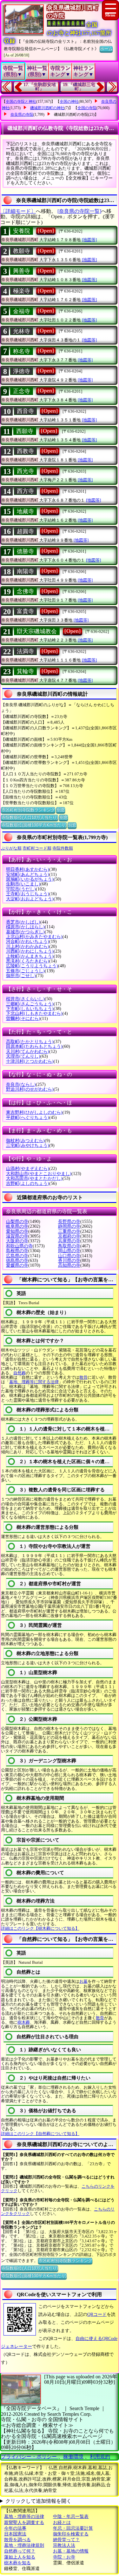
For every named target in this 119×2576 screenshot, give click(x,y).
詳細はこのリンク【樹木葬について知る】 (40, 1928)
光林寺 (22, 331)
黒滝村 (28, 961)
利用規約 (100, 2457)
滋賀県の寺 (17, 1236)
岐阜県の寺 (17, 1226)
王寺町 (28, 894)
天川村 (28, 1051)
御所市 (21, 976)
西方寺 (25, 491)
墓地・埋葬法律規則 (24, 2545)
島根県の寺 (17, 1251)
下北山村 (34, 1013)
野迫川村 (30, 1089)
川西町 (30, 951)
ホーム (106, 49)
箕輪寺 (25, 671)
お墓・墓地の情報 (71, 2551)
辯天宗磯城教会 (37, 631)
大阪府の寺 (17, 1241)
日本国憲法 (15, 2534)
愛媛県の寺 (17, 1265)
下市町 (30, 1009)
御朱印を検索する (71, 2534)
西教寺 (25, 451)
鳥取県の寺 (69, 1246)
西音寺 (25, 411)
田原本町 (34, 1046)
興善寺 (22, 271)
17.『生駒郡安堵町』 (40, 87)
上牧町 (30, 956)
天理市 (23, 1056)
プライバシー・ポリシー (30, 2457)
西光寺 (25, 471)
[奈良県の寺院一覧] (79, 211)
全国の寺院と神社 (21, 102)
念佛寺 (25, 591)
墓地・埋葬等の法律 (24, 2517)
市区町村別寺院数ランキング (28, 810)
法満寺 (25, 651)
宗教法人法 (64, 2545)
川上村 (28, 946)
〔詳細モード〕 (18, 211)
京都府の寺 (69, 1236)
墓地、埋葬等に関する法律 (34, 1382)
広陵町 (32, 966)
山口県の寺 (69, 1256)
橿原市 (25, 927)
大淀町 (30, 899)
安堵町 (28, 874)
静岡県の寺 (69, 1226)
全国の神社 (69, 102)
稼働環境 (73, 2457)
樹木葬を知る (17, 2563)
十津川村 (30, 1061)
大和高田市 (34, 1178)
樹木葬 (24, 2022)
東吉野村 (34, 1112)
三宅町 (28, 1145)
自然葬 (20, 1373)
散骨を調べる (17, 2540)
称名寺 (22, 351)
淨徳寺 (22, 371)
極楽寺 (22, 291)
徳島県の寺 (17, 1261)
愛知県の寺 (17, 1231)
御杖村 (25, 1141)
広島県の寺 (17, 1256)
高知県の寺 (69, 1265)
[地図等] (89, 240)
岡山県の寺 (69, 1251)
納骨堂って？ (66, 2540)
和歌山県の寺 (19, 1246)
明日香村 (28, 869)
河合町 (28, 941)
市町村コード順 (37, 848)
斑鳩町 (30, 879)
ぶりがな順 (11, 848)
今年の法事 (15, 2528)
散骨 (83, 1377)
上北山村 (34, 937)
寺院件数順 (63, 848)
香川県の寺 (69, 1261)
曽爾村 (23, 1019)
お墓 (83, 1981)
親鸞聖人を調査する (24, 2523)
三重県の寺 (69, 1231)
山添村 (28, 1169)
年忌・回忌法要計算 (73, 2528)
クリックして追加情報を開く (38, 2501)
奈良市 (21, 1084)
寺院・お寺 (64, 2557)
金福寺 (22, 311)
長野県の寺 (69, 1222)
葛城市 (25, 932)
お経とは (62, 2523)
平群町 (28, 1117)
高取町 (30, 1042)
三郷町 (30, 1004)
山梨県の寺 (17, 1222)
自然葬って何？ (20, 2551)
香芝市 (23, 922)
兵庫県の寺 (69, 1241)
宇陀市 (21, 889)
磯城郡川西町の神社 (47, 108)
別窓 (61, 810)
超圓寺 (25, 531)
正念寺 (22, 391)
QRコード (97, 2314)
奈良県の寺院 (22, 115)
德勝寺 (25, 551)
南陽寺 (25, 571)
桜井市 (25, 999)
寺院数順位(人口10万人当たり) (30, 817)
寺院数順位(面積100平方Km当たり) (34, 825)
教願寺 (22, 251)
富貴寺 (25, 611)
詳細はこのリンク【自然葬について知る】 (40, 2134)
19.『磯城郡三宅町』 (79, 87)
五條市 (25, 971)
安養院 (22, 231)
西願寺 (25, 431)
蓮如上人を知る (20, 2557)
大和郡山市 (39, 1174)
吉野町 (28, 1183)
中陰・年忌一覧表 (71, 2517)
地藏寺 (25, 511)
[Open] (46, 231)
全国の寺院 (87, 108)
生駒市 (23, 884)
